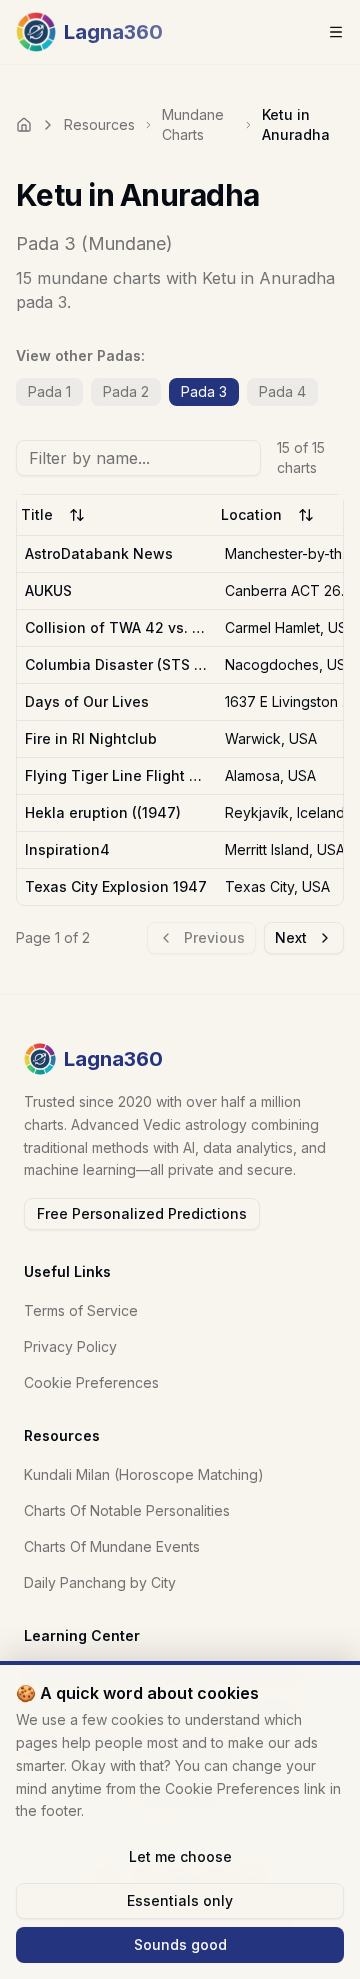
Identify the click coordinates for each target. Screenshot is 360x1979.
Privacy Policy (70, 1346)
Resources (99, 124)
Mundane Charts (193, 124)
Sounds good (180, 1944)
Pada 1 (49, 391)
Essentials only (180, 1900)
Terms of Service (81, 1310)
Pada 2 (126, 391)
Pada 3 (204, 391)
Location (251, 514)
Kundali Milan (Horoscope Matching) (144, 1474)
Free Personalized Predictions (142, 1213)
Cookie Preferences (91, 1382)
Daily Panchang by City (100, 1582)
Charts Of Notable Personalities (127, 1510)
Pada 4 (282, 391)
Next (291, 937)
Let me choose (180, 1856)
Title (37, 514)
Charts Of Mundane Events (112, 1546)
